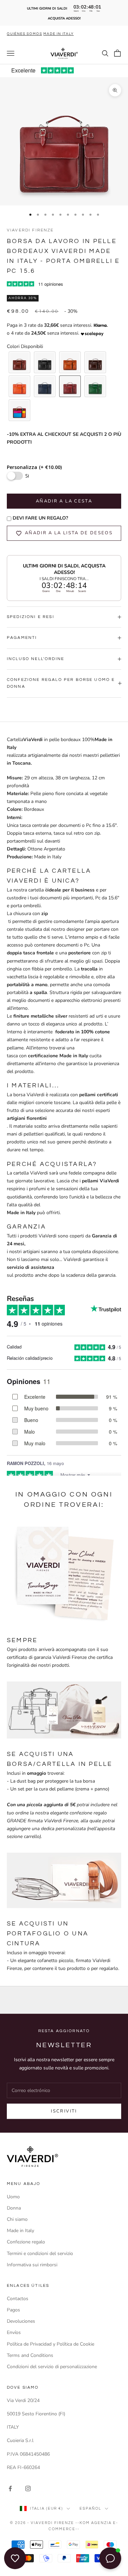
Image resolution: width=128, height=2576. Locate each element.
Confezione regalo (26, 2242)
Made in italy (58, 34)
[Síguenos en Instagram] (28, 2488)
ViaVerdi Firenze (30, 230)
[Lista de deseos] (15, 2558)
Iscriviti (64, 2111)
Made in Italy (20, 2231)
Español (90, 2508)
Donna (14, 2208)
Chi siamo (17, 2219)
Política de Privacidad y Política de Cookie (51, 2344)
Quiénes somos (24, 34)
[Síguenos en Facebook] (10, 2488)
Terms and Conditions (30, 2355)
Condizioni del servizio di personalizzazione (52, 2367)
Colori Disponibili (25, 346)
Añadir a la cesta (64, 501)
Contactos (18, 2299)
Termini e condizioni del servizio (40, 2253)
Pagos (13, 2310)
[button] (19, 362)
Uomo (13, 2197)
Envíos (14, 2332)
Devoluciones (21, 2321)
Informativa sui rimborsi (32, 2265)
